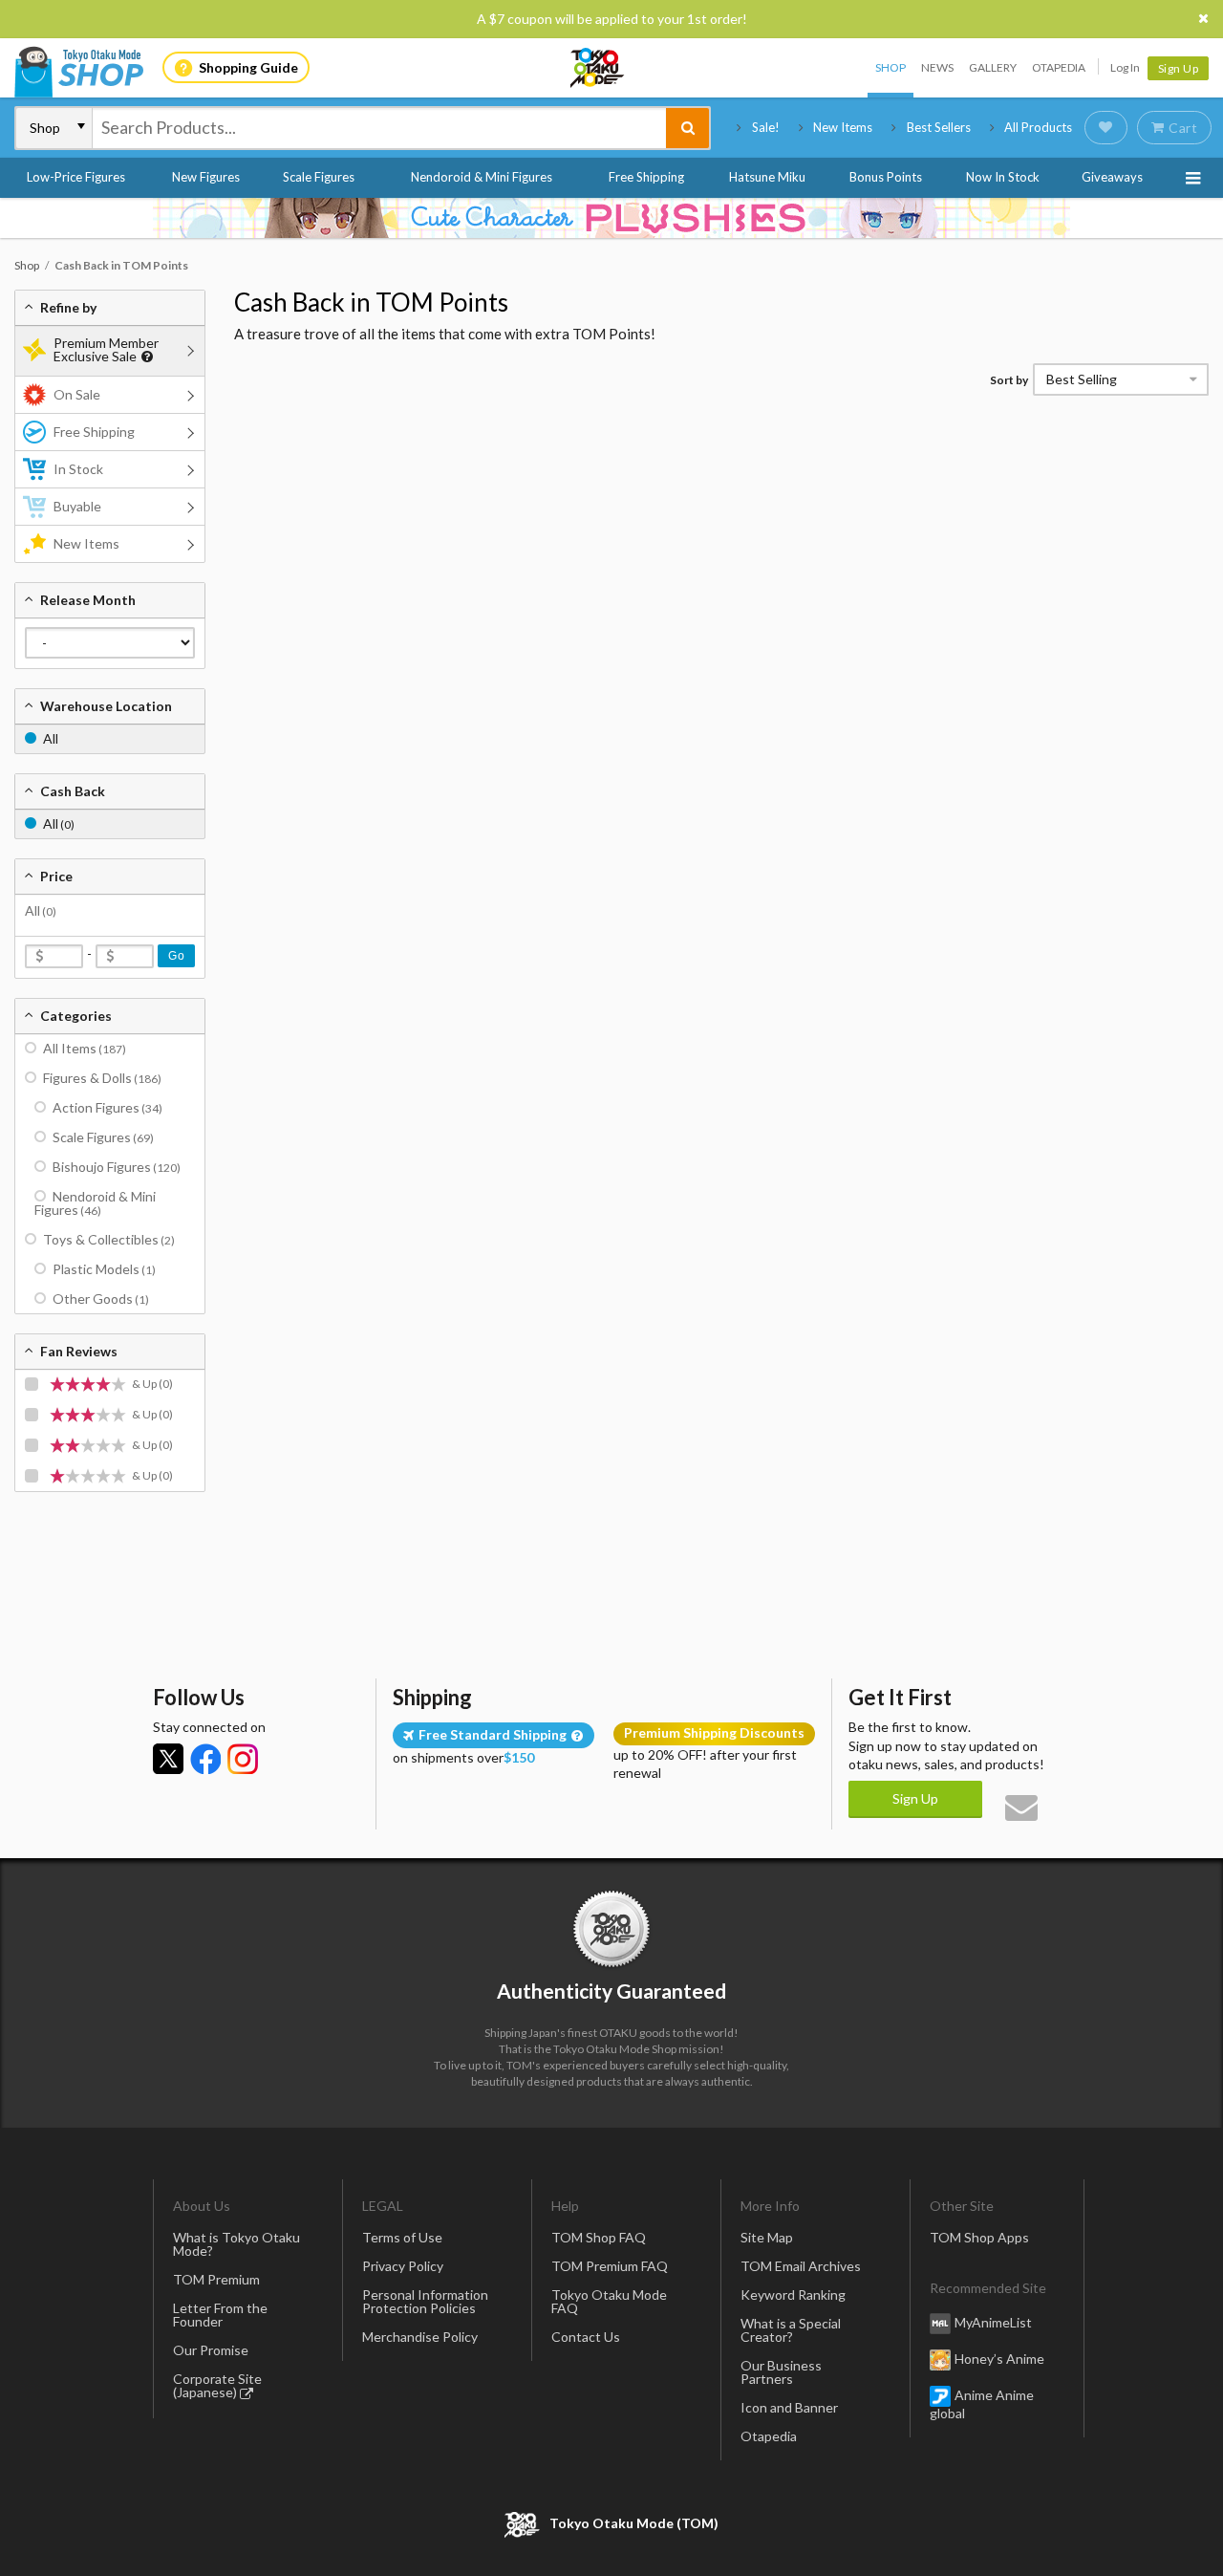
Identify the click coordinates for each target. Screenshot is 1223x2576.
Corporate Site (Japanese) (217, 2385)
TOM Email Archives (801, 2266)
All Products (1038, 127)
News (937, 67)
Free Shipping (646, 177)
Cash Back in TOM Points (371, 302)
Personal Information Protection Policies (425, 2301)
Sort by (1009, 380)
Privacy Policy (403, 2266)
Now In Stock (1003, 177)
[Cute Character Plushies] (611, 218)
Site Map (767, 2237)
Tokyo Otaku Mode (598, 68)
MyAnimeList (993, 2322)
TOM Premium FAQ (610, 2266)
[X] (168, 1759)
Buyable (77, 506)
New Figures (206, 177)
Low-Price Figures (76, 177)
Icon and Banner (789, 2407)
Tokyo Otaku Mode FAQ (609, 2301)
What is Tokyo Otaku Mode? (236, 2244)
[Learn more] (145, 357)
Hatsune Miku (767, 177)
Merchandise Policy (420, 2337)
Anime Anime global (982, 2404)
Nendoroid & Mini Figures (482, 177)
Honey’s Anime (999, 2359)
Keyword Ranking (793, 2295)
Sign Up (1179, 68)
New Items (843, 127)
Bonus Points (886, 177)
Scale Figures (319, 177)
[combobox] (379, 128)
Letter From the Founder (220, 2315)
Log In (1125, 67)
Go (176, 956)
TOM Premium (216, 2279)
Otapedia (1059, 67)
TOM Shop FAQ (599, 2237)
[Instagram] (243, 1759)
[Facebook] (205, 1759)
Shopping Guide (248, 67)
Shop (890, 67)
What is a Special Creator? (791, 2330)
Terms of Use (402, 2237)
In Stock (78, 469)
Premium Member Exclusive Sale (106, 349)
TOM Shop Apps (979, 2237)
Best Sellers (939, 127)
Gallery (993, 67)
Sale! (766, 127)
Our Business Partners (781, 2372)
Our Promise (211, 2350)
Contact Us (586, 2337)
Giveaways (1112, 177)
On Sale (77, 394)
